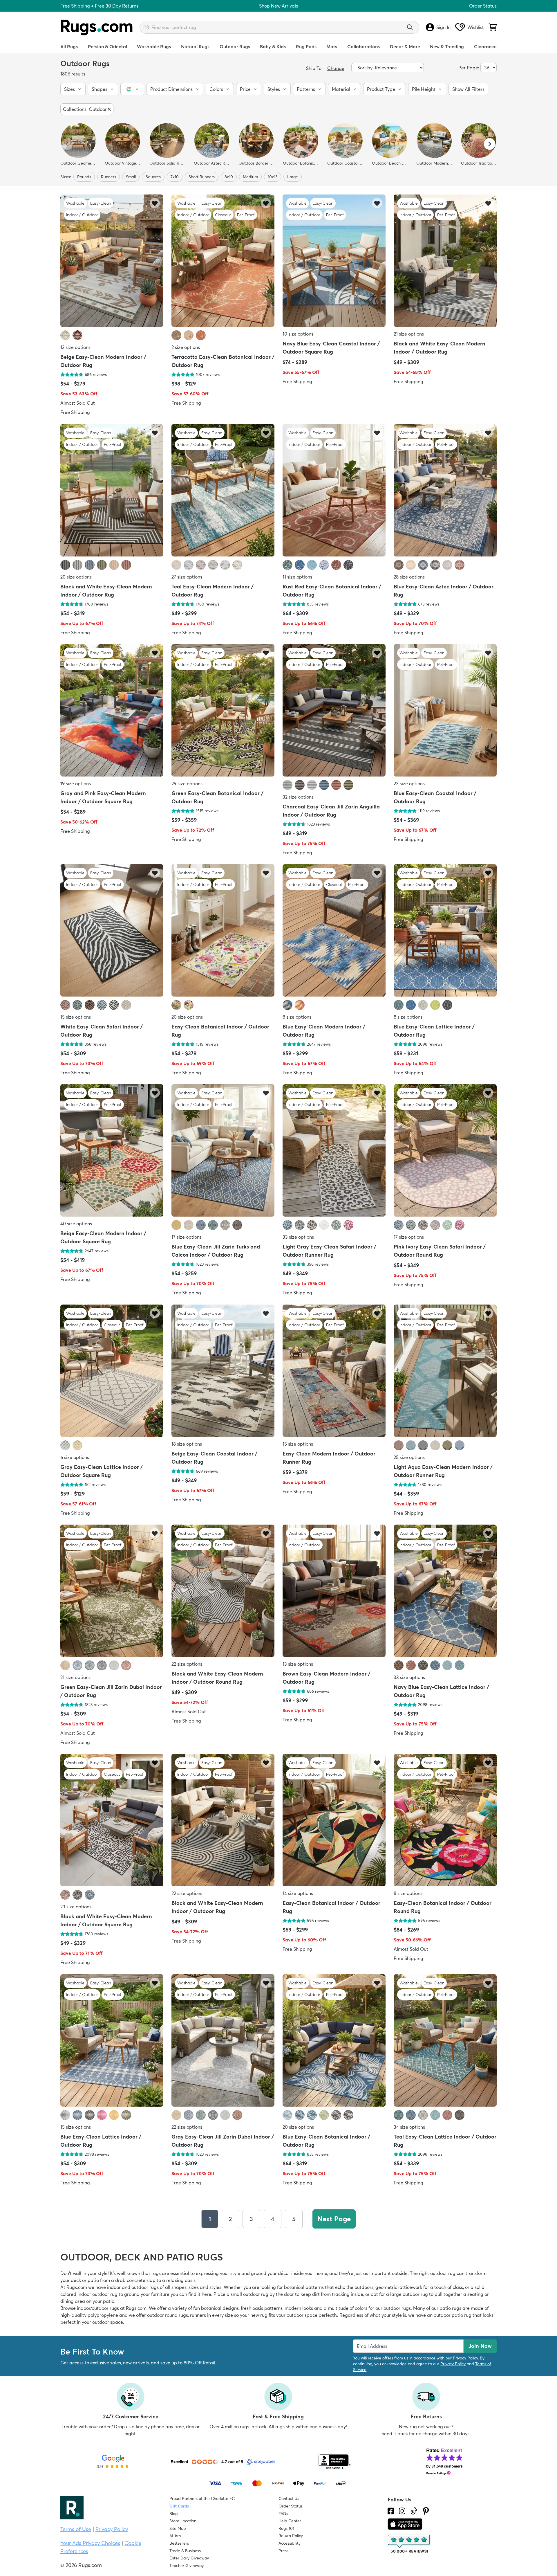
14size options (298, 1894)
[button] (73, 89)
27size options (187, 577)
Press (283, 2551)
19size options (76, 783)
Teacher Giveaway (187, 2566)
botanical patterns (304, 2287)
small (131, 177)
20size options (76, 577)
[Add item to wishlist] (155, 203)
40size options (76, 1224)
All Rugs (69, 46)
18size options (187, 1444)
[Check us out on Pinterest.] (426, 2511)
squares (153, 177)
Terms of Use (76, 2529)
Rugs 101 (286, 2528)
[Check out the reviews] (409, 2544)
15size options (76, 1017)
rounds (84, 177)
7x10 (175, 177)
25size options (409, 1457)
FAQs (283, 2514)
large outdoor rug (409, 2294)
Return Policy (291, 2536)
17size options (187, 1237)
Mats (332, 46)
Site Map (178, 2528)
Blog (173, 2514)
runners (108, 177)
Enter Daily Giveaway (189, 2558)
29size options (187, 783)
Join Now (480, 2346)
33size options (298, 1237)
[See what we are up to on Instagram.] (402, 2511)
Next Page (334, 2219)
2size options (186, 347)
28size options (409, 577)
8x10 (229, 177)
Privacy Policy (465, 2358)
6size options (75, 1457)
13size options (298, 1664)
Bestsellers (179, 2543)
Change (336, 68)
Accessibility (290, 2543)
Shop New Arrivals (278, 6)
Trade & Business (185, 2551)
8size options (297, 1017)
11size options (297, 577)
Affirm (175, 2536)
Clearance (485, 46)
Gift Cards (179, 2506)
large (293, 177)
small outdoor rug (249, 2294)
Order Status (483, 6)
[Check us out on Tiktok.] (414, 2511)
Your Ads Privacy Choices (90, 2543)
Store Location (183, 2521)
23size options (409, 783)
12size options (75, 347)
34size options (409, 2127)
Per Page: (469, 68)
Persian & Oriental (107, 46)
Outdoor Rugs (235, 46)
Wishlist (476, 27)
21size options (409, 334)
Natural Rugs (195, 46)
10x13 (273, 177)
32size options (298, 797)
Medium (250, 177)
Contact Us (289, 2498)
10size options (298, 334)
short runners (202, 177)
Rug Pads (306, 46)
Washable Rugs (154, 46)
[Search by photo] (146, 26)
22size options (187, 1664)
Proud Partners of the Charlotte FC (202, 2498)
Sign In (443, 27)
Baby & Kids (273, 46)
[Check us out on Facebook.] (391, 2511)
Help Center (290, 2521)
